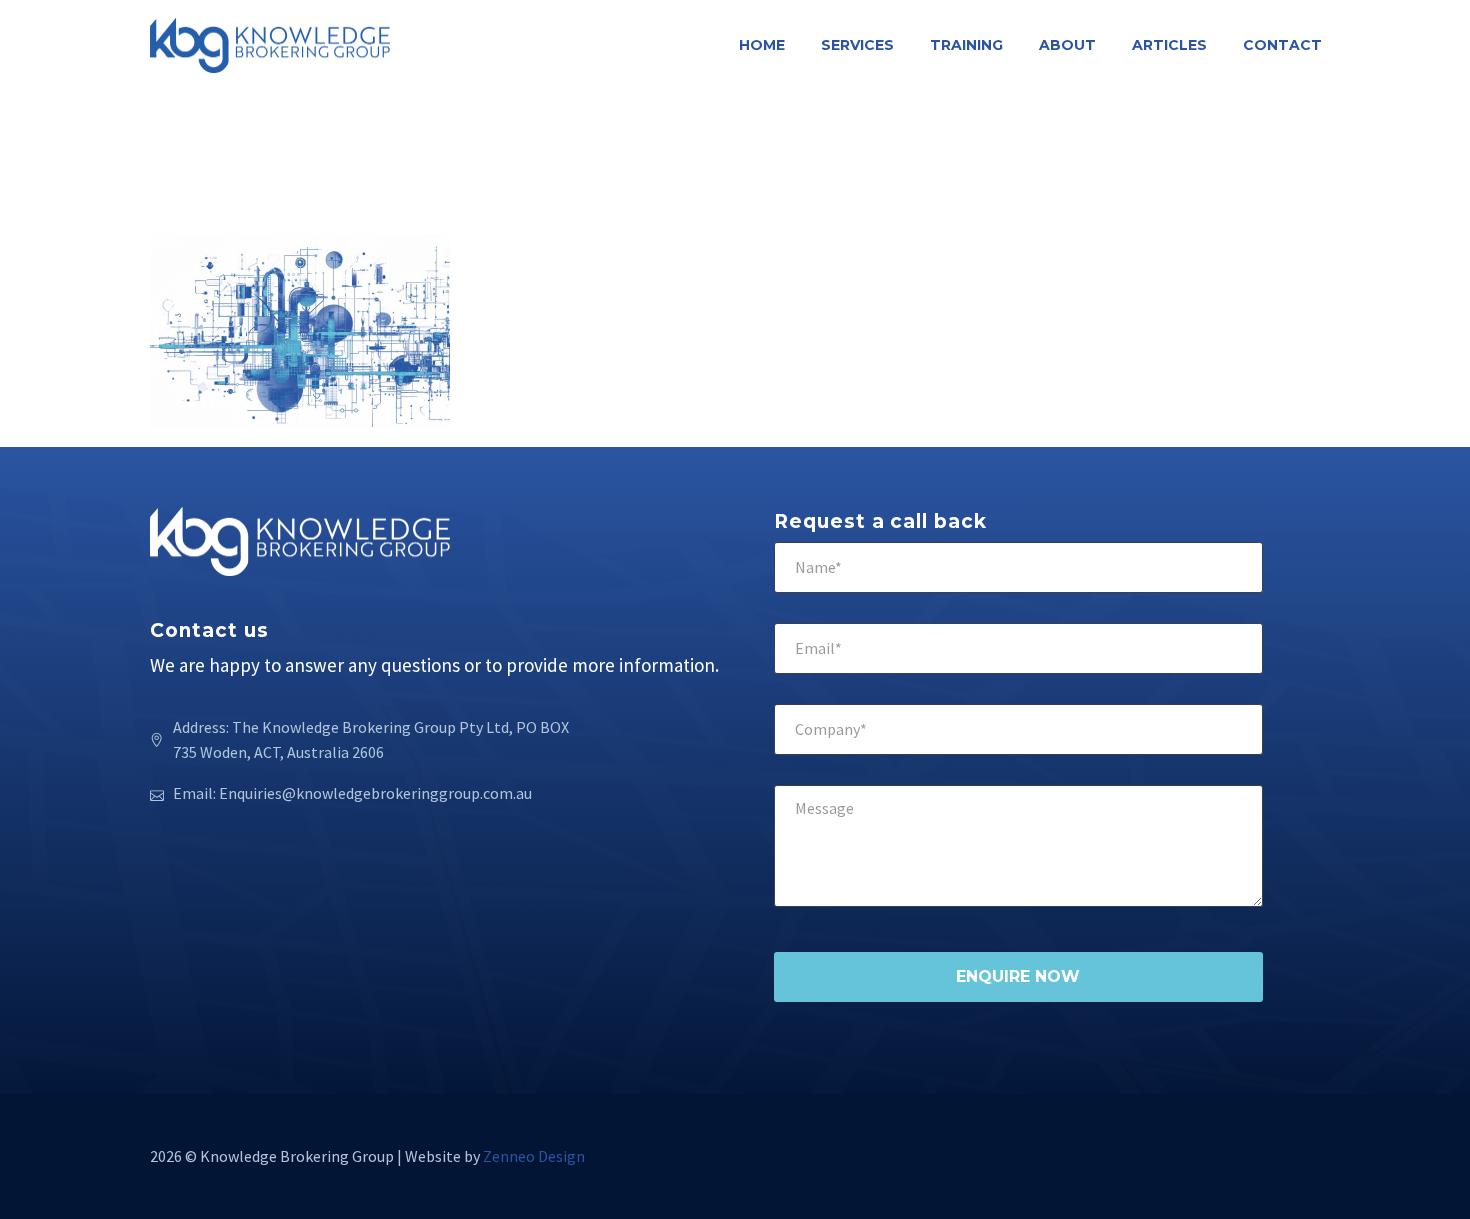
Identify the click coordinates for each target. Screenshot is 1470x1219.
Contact (1282, 45)
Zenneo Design (534, 1156)
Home (762, 45)
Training (966, 45)
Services (857, 45)
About (1067, 45)
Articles (1169, 45)
